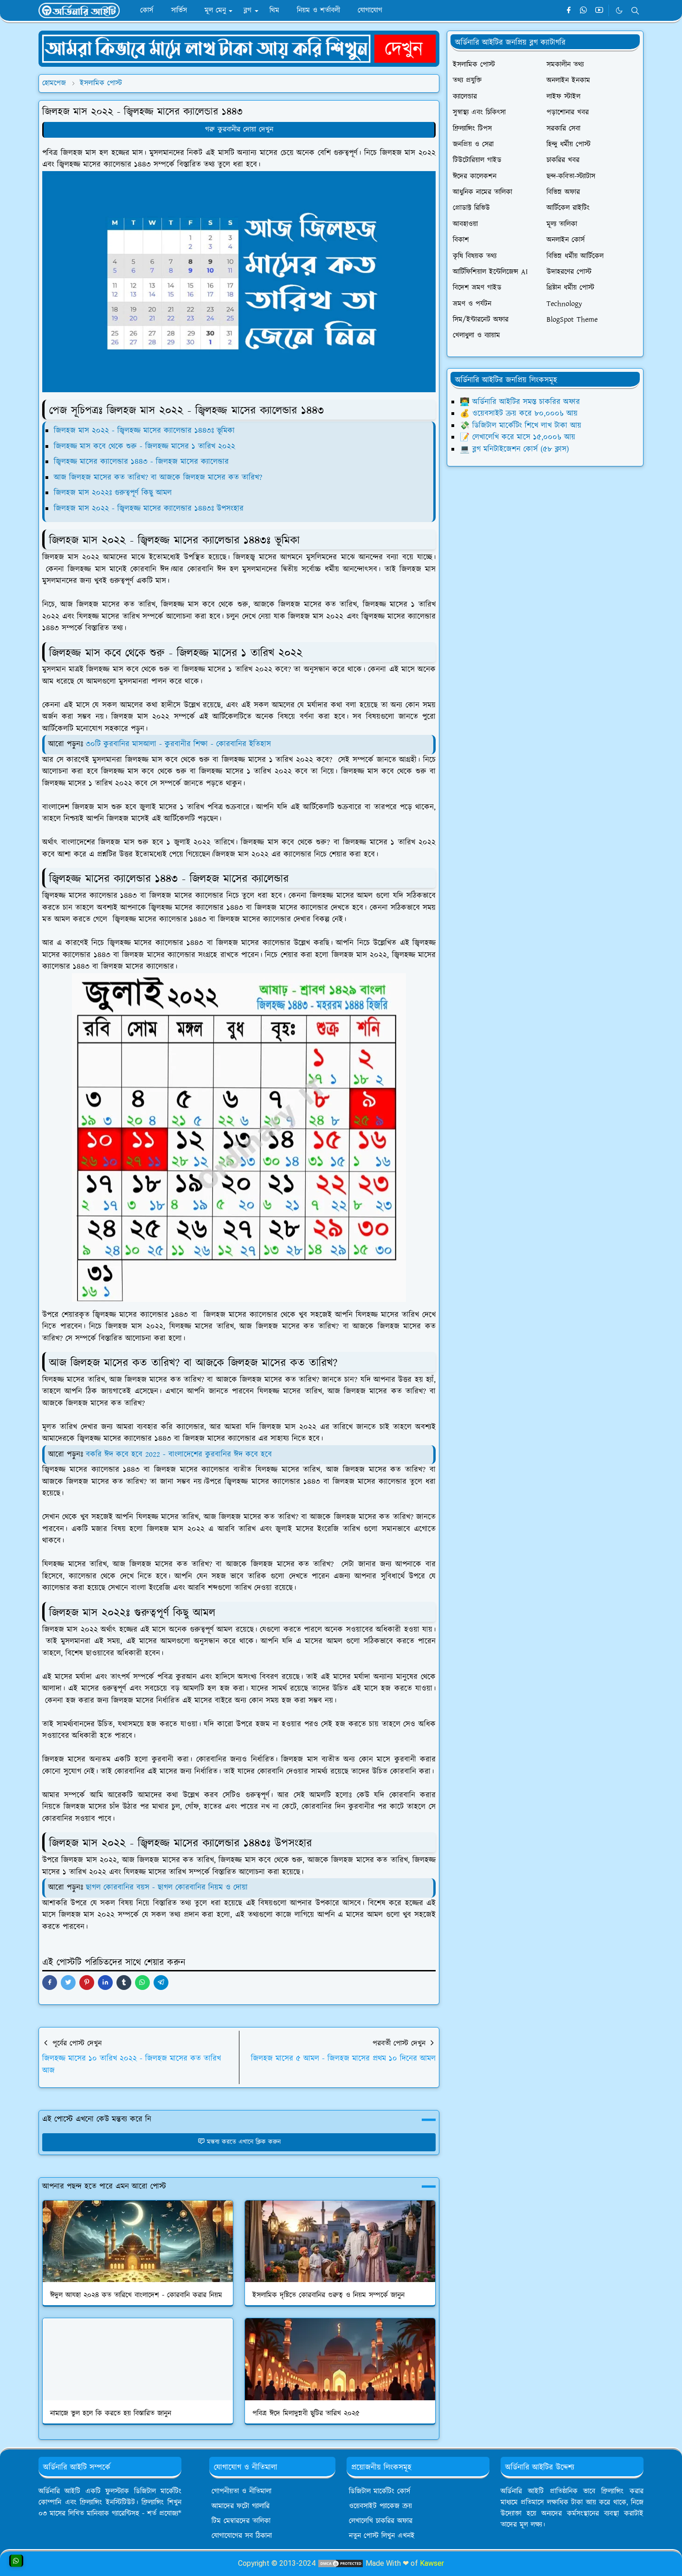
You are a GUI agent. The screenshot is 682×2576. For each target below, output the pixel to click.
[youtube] (599, 11)
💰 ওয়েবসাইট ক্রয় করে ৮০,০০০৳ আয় (519, 414)
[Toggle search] (635, 11)
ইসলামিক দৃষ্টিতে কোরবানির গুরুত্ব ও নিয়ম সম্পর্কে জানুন (328, 2295)
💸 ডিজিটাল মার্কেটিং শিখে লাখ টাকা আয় (521, 426)
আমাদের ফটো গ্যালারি (241, 2506)
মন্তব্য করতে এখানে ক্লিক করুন (244, 2142)
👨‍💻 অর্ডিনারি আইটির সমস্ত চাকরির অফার (520, 402)
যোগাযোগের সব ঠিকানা (242, 2536)
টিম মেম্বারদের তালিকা (241, 2521)
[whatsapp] (584, 11)
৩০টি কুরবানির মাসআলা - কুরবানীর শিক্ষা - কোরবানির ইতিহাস (178, 744)
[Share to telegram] (161, 1983)
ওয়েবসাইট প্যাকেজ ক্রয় (380, 2506)
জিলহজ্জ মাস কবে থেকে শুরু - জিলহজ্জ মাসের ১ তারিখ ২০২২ (145, 446)
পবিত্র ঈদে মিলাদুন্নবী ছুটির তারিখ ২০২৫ (306, 2413)
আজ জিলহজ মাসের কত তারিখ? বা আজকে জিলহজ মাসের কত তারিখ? (158, 478)
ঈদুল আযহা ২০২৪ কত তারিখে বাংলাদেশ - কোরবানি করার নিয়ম (136, 2295)
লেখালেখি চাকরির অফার (381, 2521)
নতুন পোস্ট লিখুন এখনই (382, 2536)
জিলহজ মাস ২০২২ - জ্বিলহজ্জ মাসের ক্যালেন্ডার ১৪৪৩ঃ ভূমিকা (144, 431)
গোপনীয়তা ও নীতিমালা (241, 2491)
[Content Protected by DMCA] (341, 2563)
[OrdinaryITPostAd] (239, 48)
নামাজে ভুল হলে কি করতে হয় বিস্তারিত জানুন (111, 2413)
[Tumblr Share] (124, 1983)
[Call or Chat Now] (16, 2561)
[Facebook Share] (50, 1983)
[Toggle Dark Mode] (619, 10)
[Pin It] (87, 1983)
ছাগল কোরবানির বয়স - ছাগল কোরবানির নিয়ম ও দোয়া (167, 1887)
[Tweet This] (68, 1983)
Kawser (432, 2563)
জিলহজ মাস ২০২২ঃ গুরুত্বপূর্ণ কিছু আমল (113, 493)
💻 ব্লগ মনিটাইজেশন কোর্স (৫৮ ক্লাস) (514, 449)
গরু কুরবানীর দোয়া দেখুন (239, 130)
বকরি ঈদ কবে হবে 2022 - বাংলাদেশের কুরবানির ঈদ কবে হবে (179, 1454)
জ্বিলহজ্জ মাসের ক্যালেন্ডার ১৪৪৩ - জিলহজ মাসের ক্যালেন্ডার (141, 462)
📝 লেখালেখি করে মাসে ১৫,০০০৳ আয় (518, 437)
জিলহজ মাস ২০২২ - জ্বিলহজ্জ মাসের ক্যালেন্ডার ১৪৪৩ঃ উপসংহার (149, 509)
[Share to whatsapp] (142, 1983)
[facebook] (569, 11)
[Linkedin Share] (105, 1983)
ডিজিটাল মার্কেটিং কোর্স (380, 2491)
